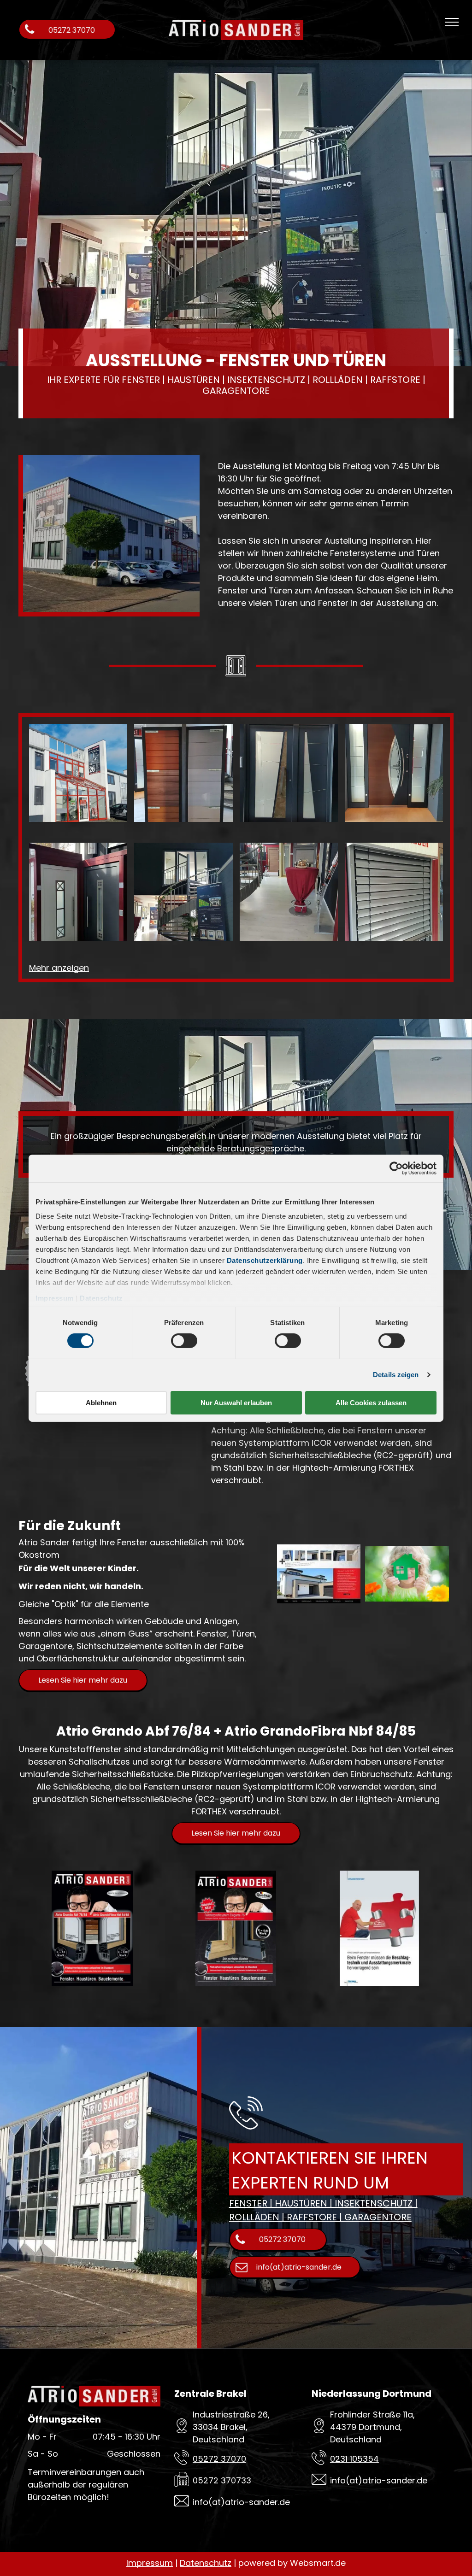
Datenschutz (101, 1298)
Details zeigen (396, 1375)
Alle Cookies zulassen (371, 1403)
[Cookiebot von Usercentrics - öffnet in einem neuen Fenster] (396, 1168)
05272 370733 (222, 2480)
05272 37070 (219, 2459)
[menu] (452, 22)
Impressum (55, 1298)
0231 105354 (354, 2459)
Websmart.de (318, 2563)
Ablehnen (101, 1403)
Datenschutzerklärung (265, 1260)
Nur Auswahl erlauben (236, 1403)
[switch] (184, 1341)
